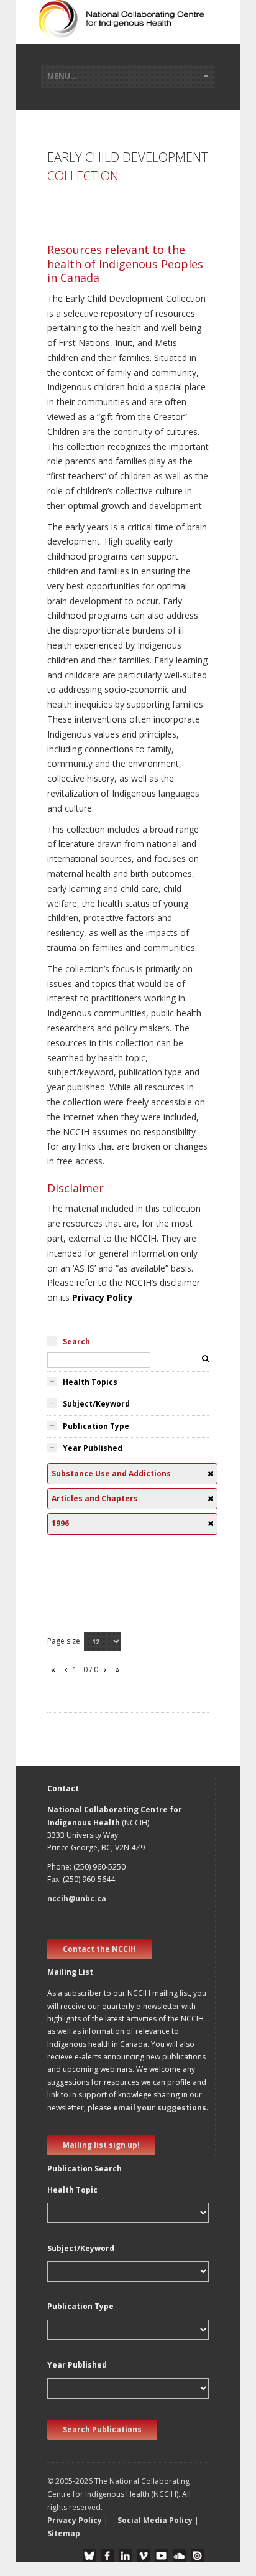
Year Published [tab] (93, 1448)
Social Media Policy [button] (155, 2520)
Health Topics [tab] (90, 1382)
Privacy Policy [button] (75, 2520)
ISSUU (197, 2556)
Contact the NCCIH (99, 1949)
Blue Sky (89, 2556)
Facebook (107, 2556)
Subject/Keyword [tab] (96, 1404)
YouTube (161, 2556)
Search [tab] (76, 1342)
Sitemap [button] (64, 2533)
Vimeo (143, 2556)
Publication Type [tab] (96, 1426)
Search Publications (102, 2429)
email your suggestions (160, 2108)
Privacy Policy (103, 1297)
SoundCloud (179, 2556)
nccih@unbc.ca (77, 1899)
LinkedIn (125, 2556)
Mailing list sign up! (101, 2145)
